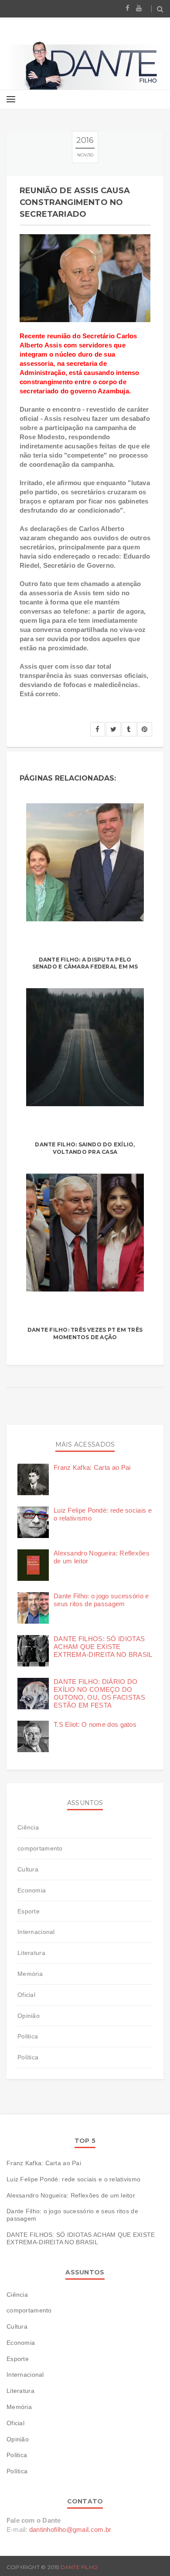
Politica (28, 2036)
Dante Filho (79, 2567)
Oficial (26, 1995)
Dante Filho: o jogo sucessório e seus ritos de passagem (101, 1600)
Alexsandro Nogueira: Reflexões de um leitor (71, 2195)
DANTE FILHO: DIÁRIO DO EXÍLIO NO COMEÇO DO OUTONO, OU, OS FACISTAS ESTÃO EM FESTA (99, 1693)
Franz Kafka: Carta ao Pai (92, 1467)
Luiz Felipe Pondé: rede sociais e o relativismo (73, 2179)
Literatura (31, 1953)
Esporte (29, 1911)
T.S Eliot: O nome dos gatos (95, 1724)
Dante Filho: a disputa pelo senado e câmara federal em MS (85, 963)
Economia (32, 1890)
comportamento (40, 1848)
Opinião (29, 2016)
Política (28, 2057)
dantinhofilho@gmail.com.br (70, 2529)
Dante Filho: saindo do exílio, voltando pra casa (85, 1148)
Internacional (36, 1932)
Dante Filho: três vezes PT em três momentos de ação (85, 1333)
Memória (30, 1974)
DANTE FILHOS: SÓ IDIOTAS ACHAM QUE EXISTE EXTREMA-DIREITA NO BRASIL (103, 1647)
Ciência (28, 1827)
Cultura (28, 1869)
